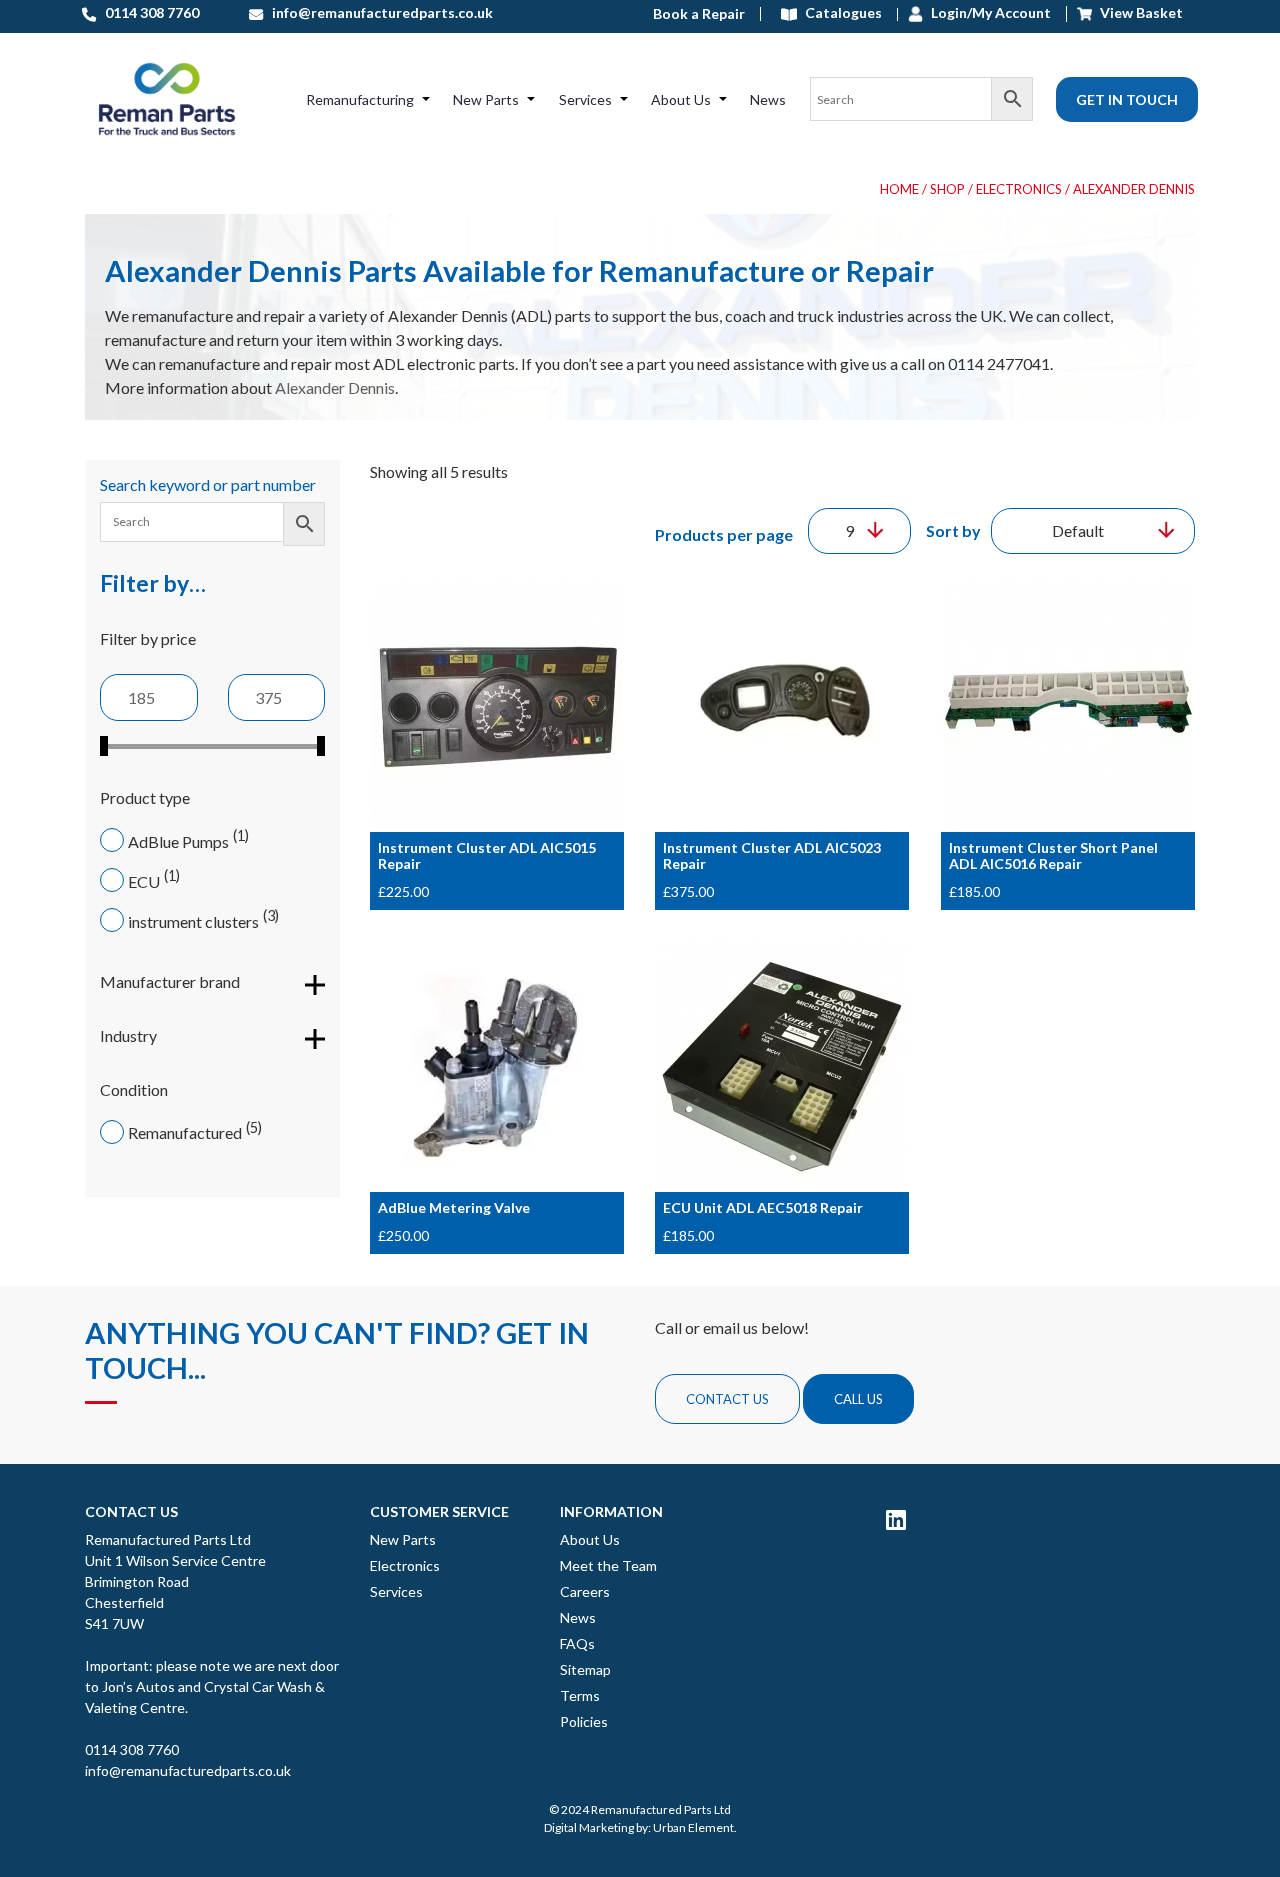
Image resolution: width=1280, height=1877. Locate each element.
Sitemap (585, 1669)
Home (899, 189)
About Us (681, 99)
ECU (144, 881)
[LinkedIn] (896, 1519)
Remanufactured (185, 1132)
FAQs (577, 1643)
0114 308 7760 (132, 1749)
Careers (585, 1591)
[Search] (921, 99)
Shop (947, 189)
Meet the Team (608, 1565)
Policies (584, 1721)
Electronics (1019, 189)
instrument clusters (193, 921)
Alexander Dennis (335, 387)
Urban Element (693, 1827)
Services (585, 99)
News (768, 99)
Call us (858, 1399)
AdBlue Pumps (178, 841)
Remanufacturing (360, 99)
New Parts (486, 99)
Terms (580, 1695)
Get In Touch (1127, 99)
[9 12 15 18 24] (859, 531)
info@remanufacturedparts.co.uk (188, 1770)
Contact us (727, 1399)
